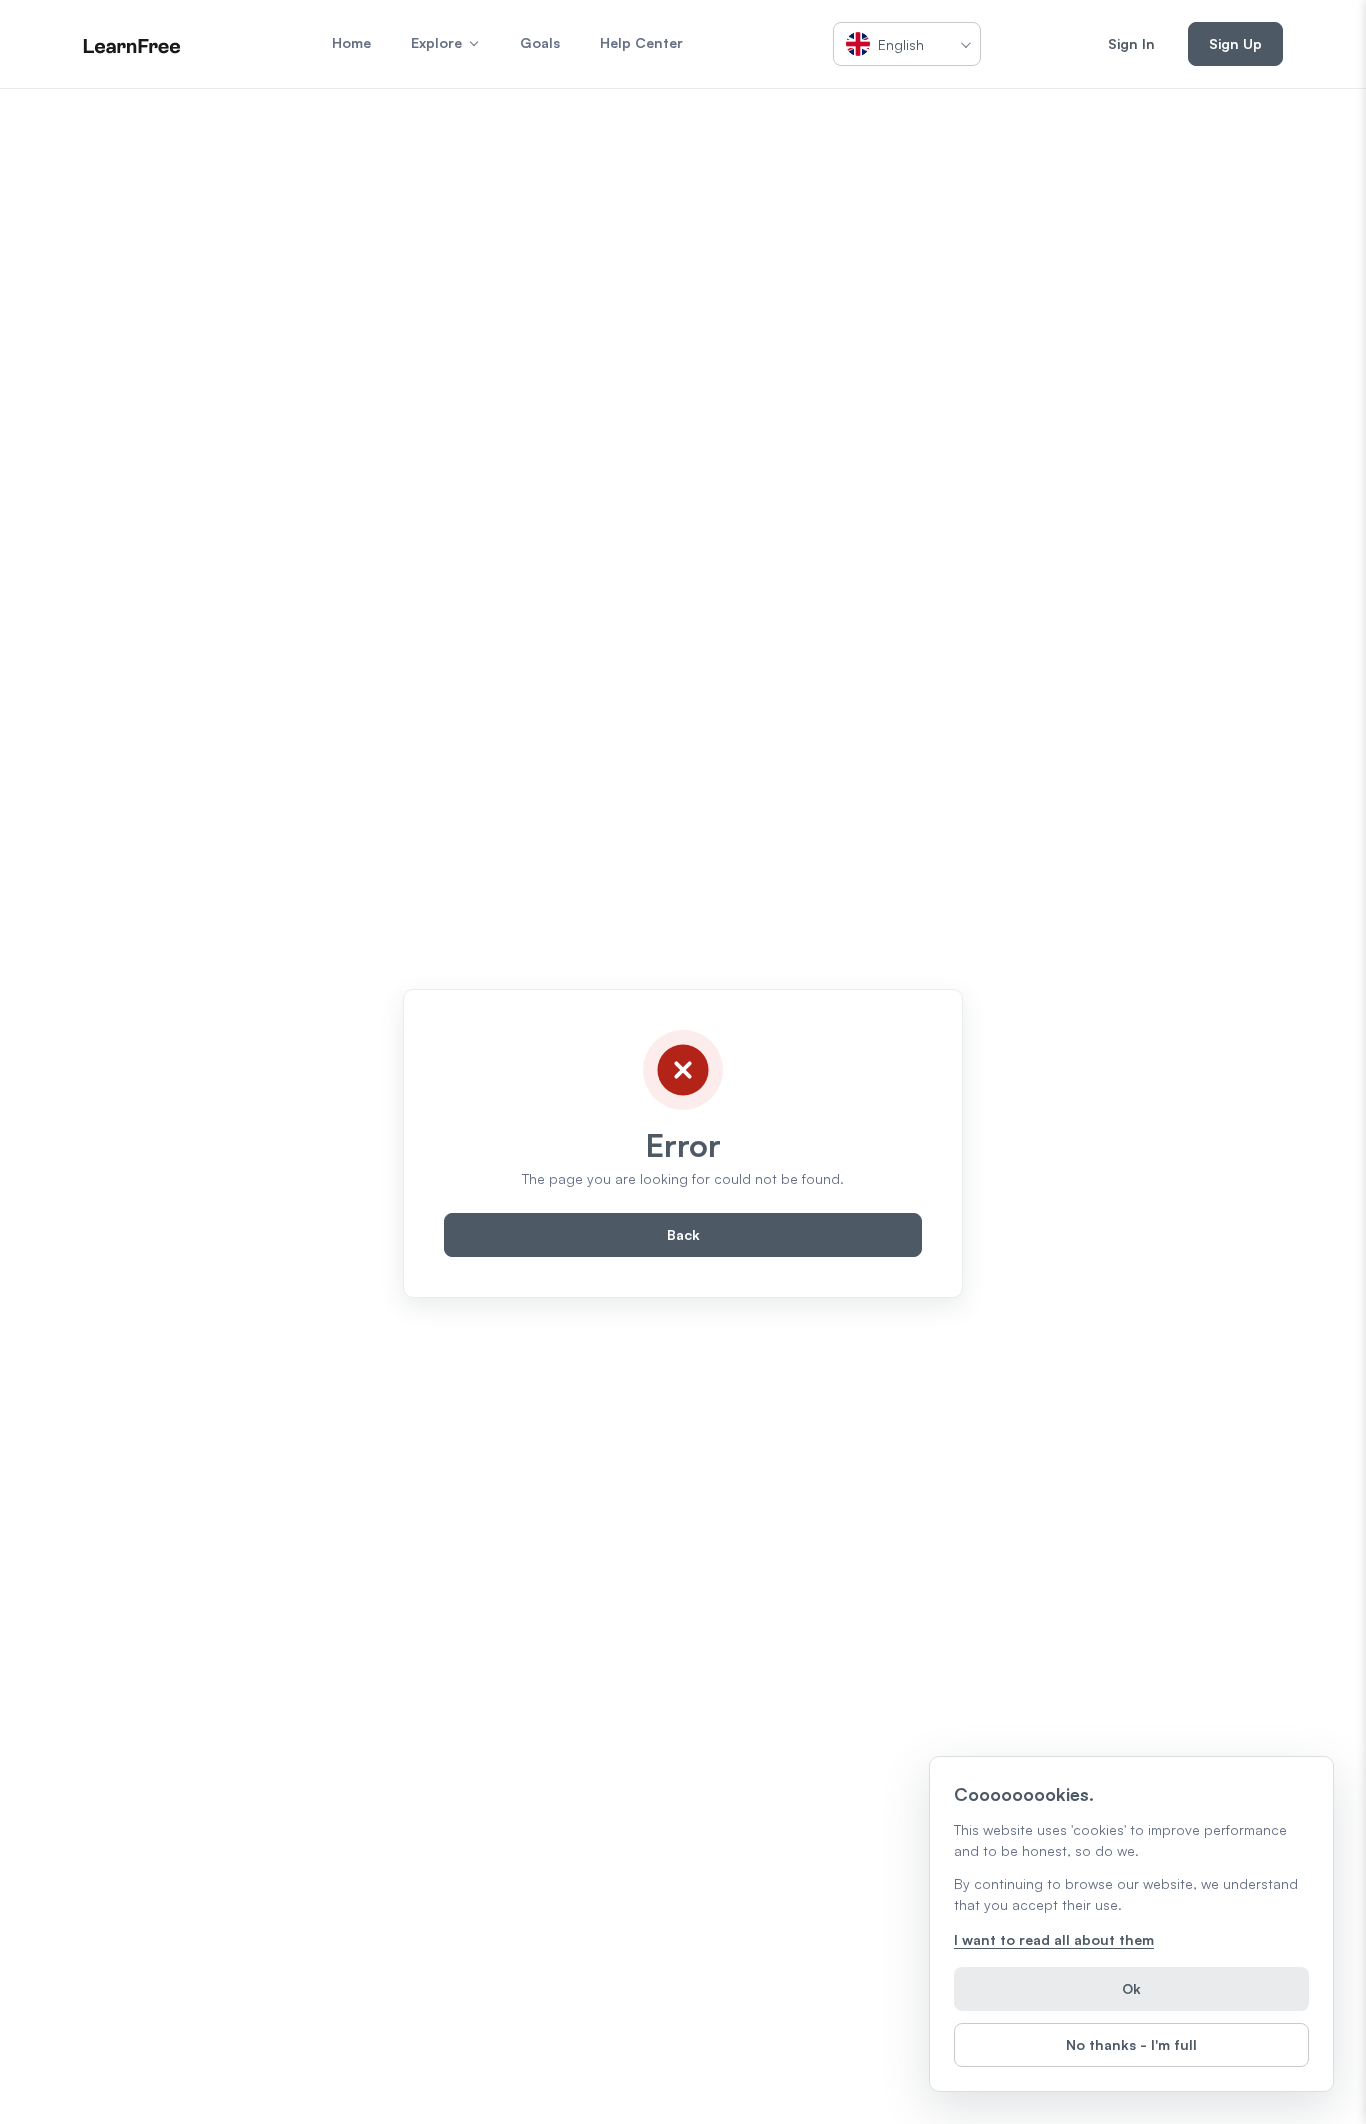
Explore (436, 42)
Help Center (641, 42)
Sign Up (1235, 43)
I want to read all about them (1054, 1939)
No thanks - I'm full (1131, 2044)
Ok (1131, 1988)
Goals (540, 42)
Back (683, 1234)
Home (351, 42)
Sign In (1131, 43)
